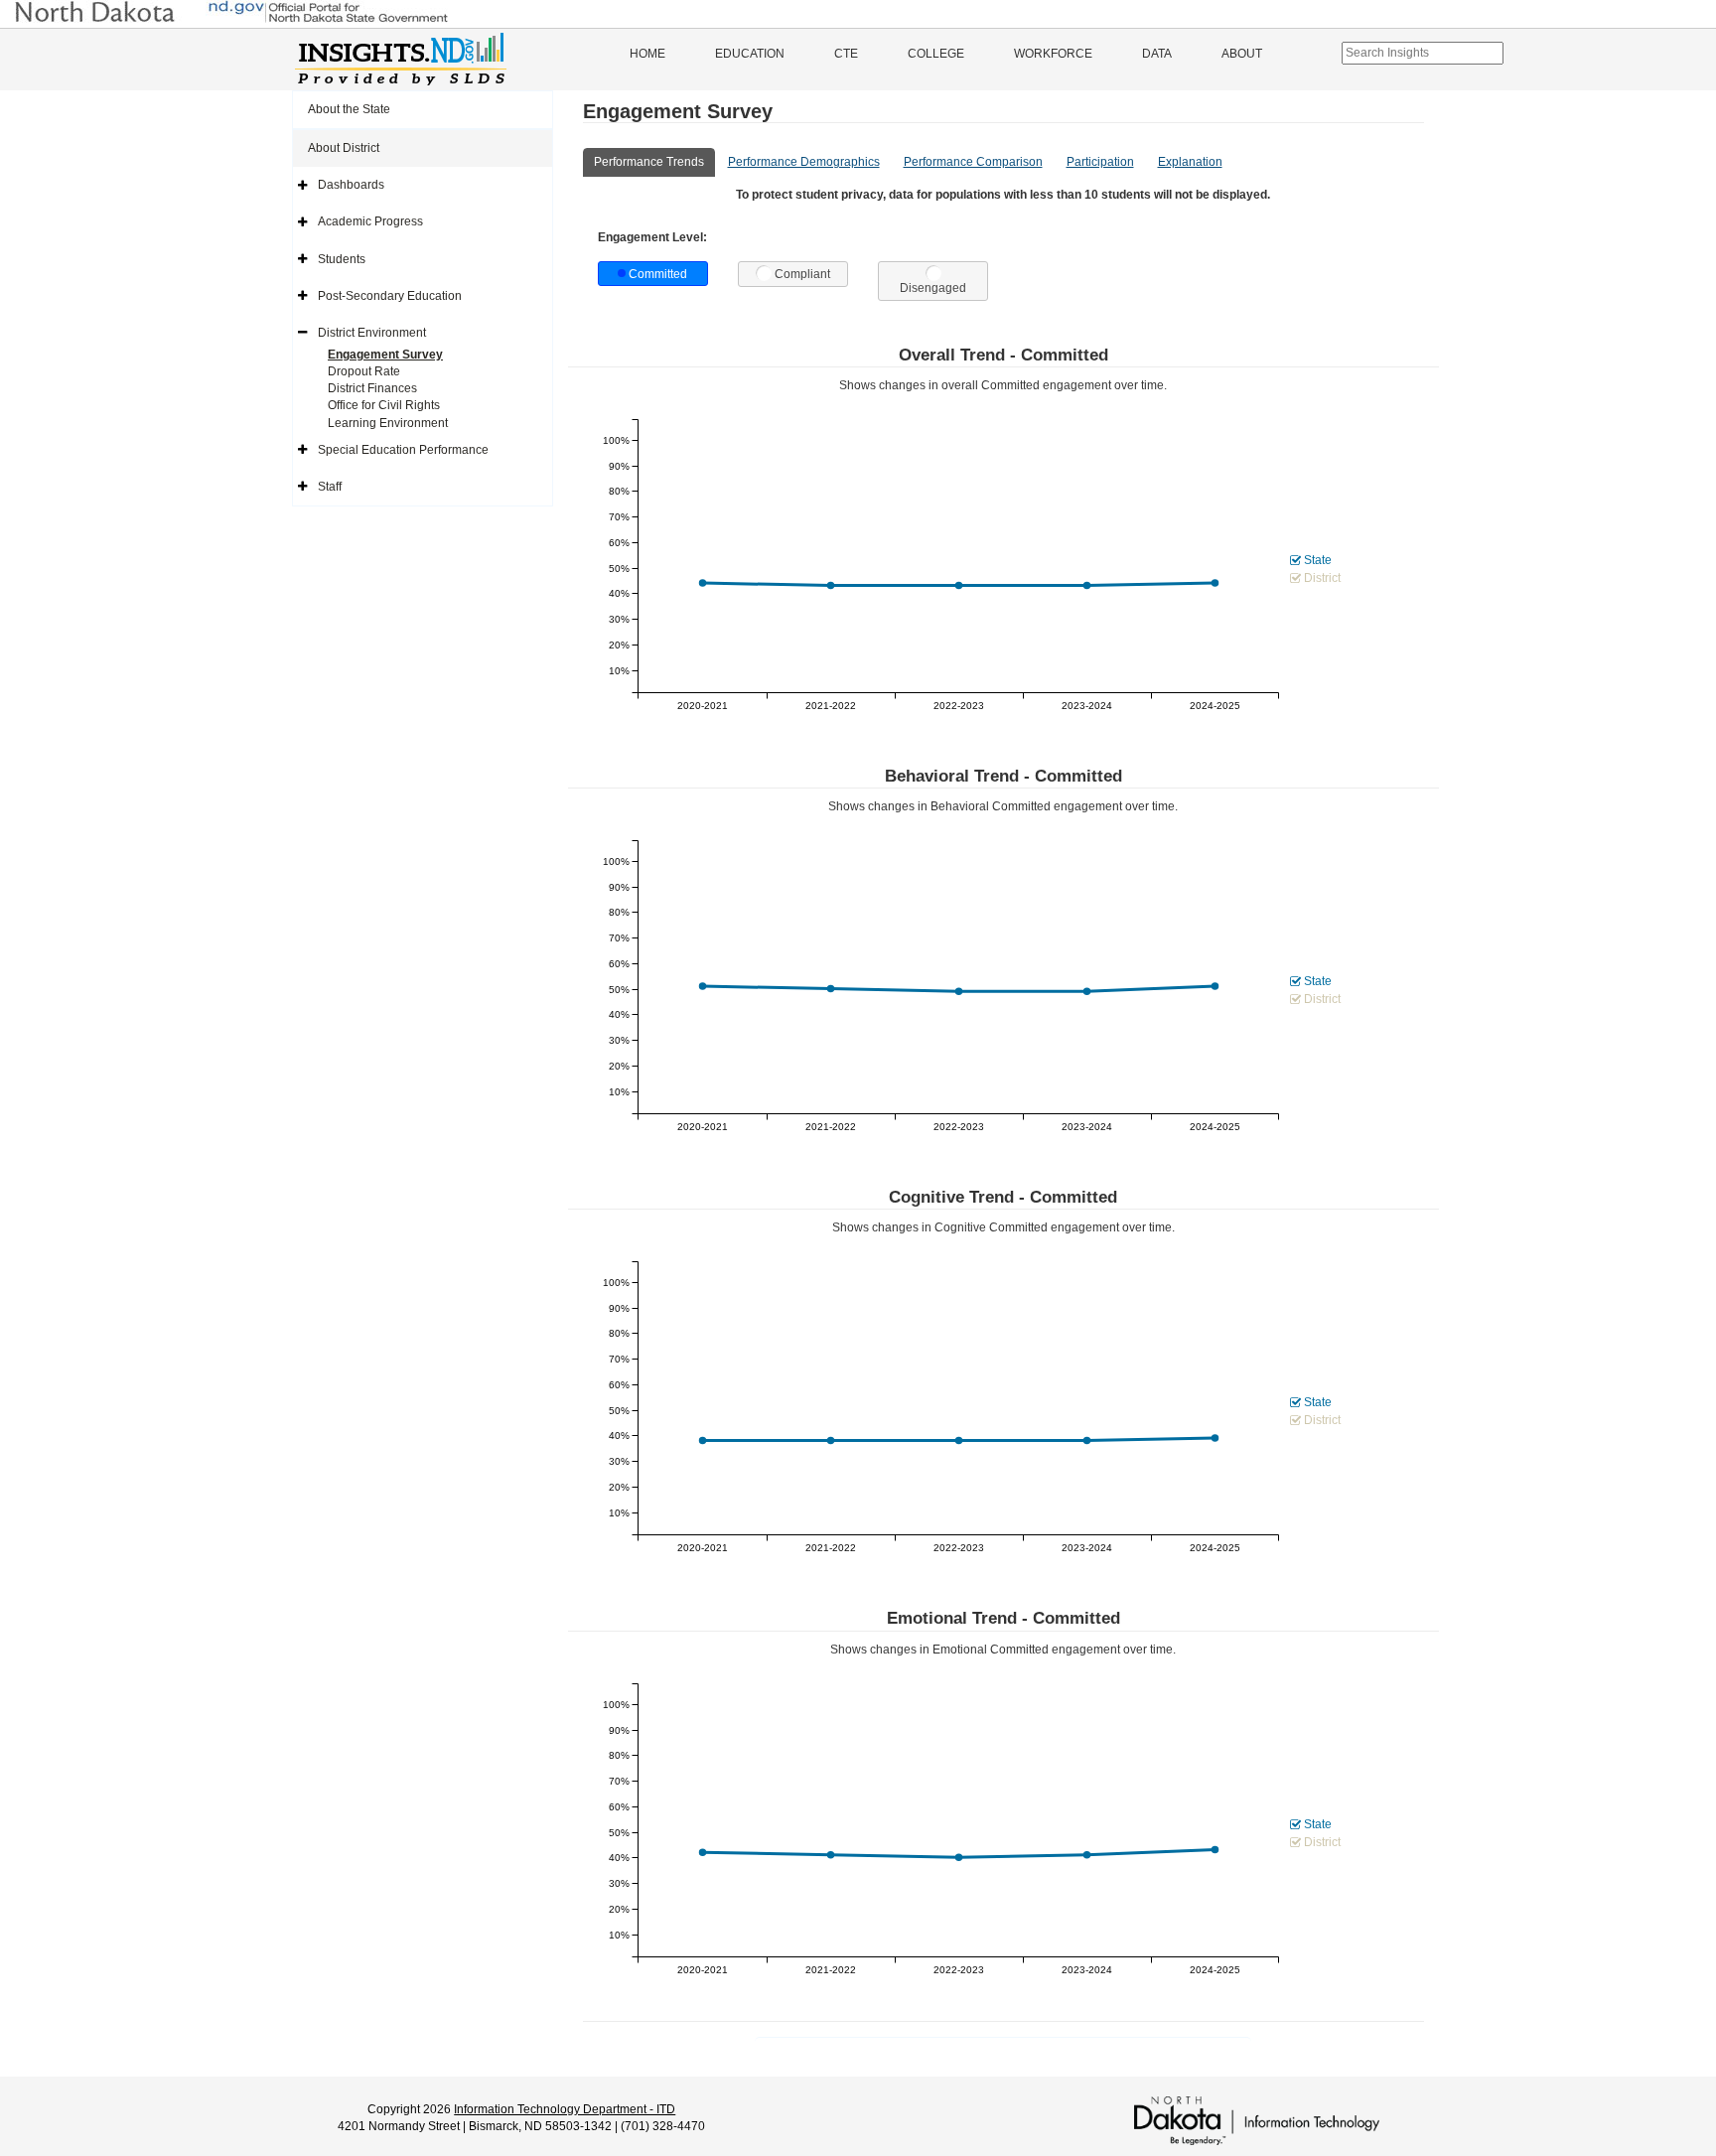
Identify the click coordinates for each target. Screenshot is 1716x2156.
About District (344, 148)
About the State (349, 109)
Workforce (1053, 54)
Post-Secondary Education (390, 296)
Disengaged (933, 288)
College (936, 54)
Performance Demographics (804, 162)
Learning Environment (388, 423)
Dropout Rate (364, 371)
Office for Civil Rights (384, 405)
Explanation (1190, 162)
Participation (1100, 162)
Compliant (802, 274)
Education (750, 54)
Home (647, 54)
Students (342, 259)
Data (1157, 54)
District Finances (372, 388)
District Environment (372, 333)
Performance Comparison (973, 162)
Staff (330, 487)
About (1242, 54)
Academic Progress (370, 221)
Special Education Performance (403, 450)
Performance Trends (649, 162)
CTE (846, 54)
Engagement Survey (385, 355)
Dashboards (351, 185)
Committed (658, 274)
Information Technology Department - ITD (565, 2109)
